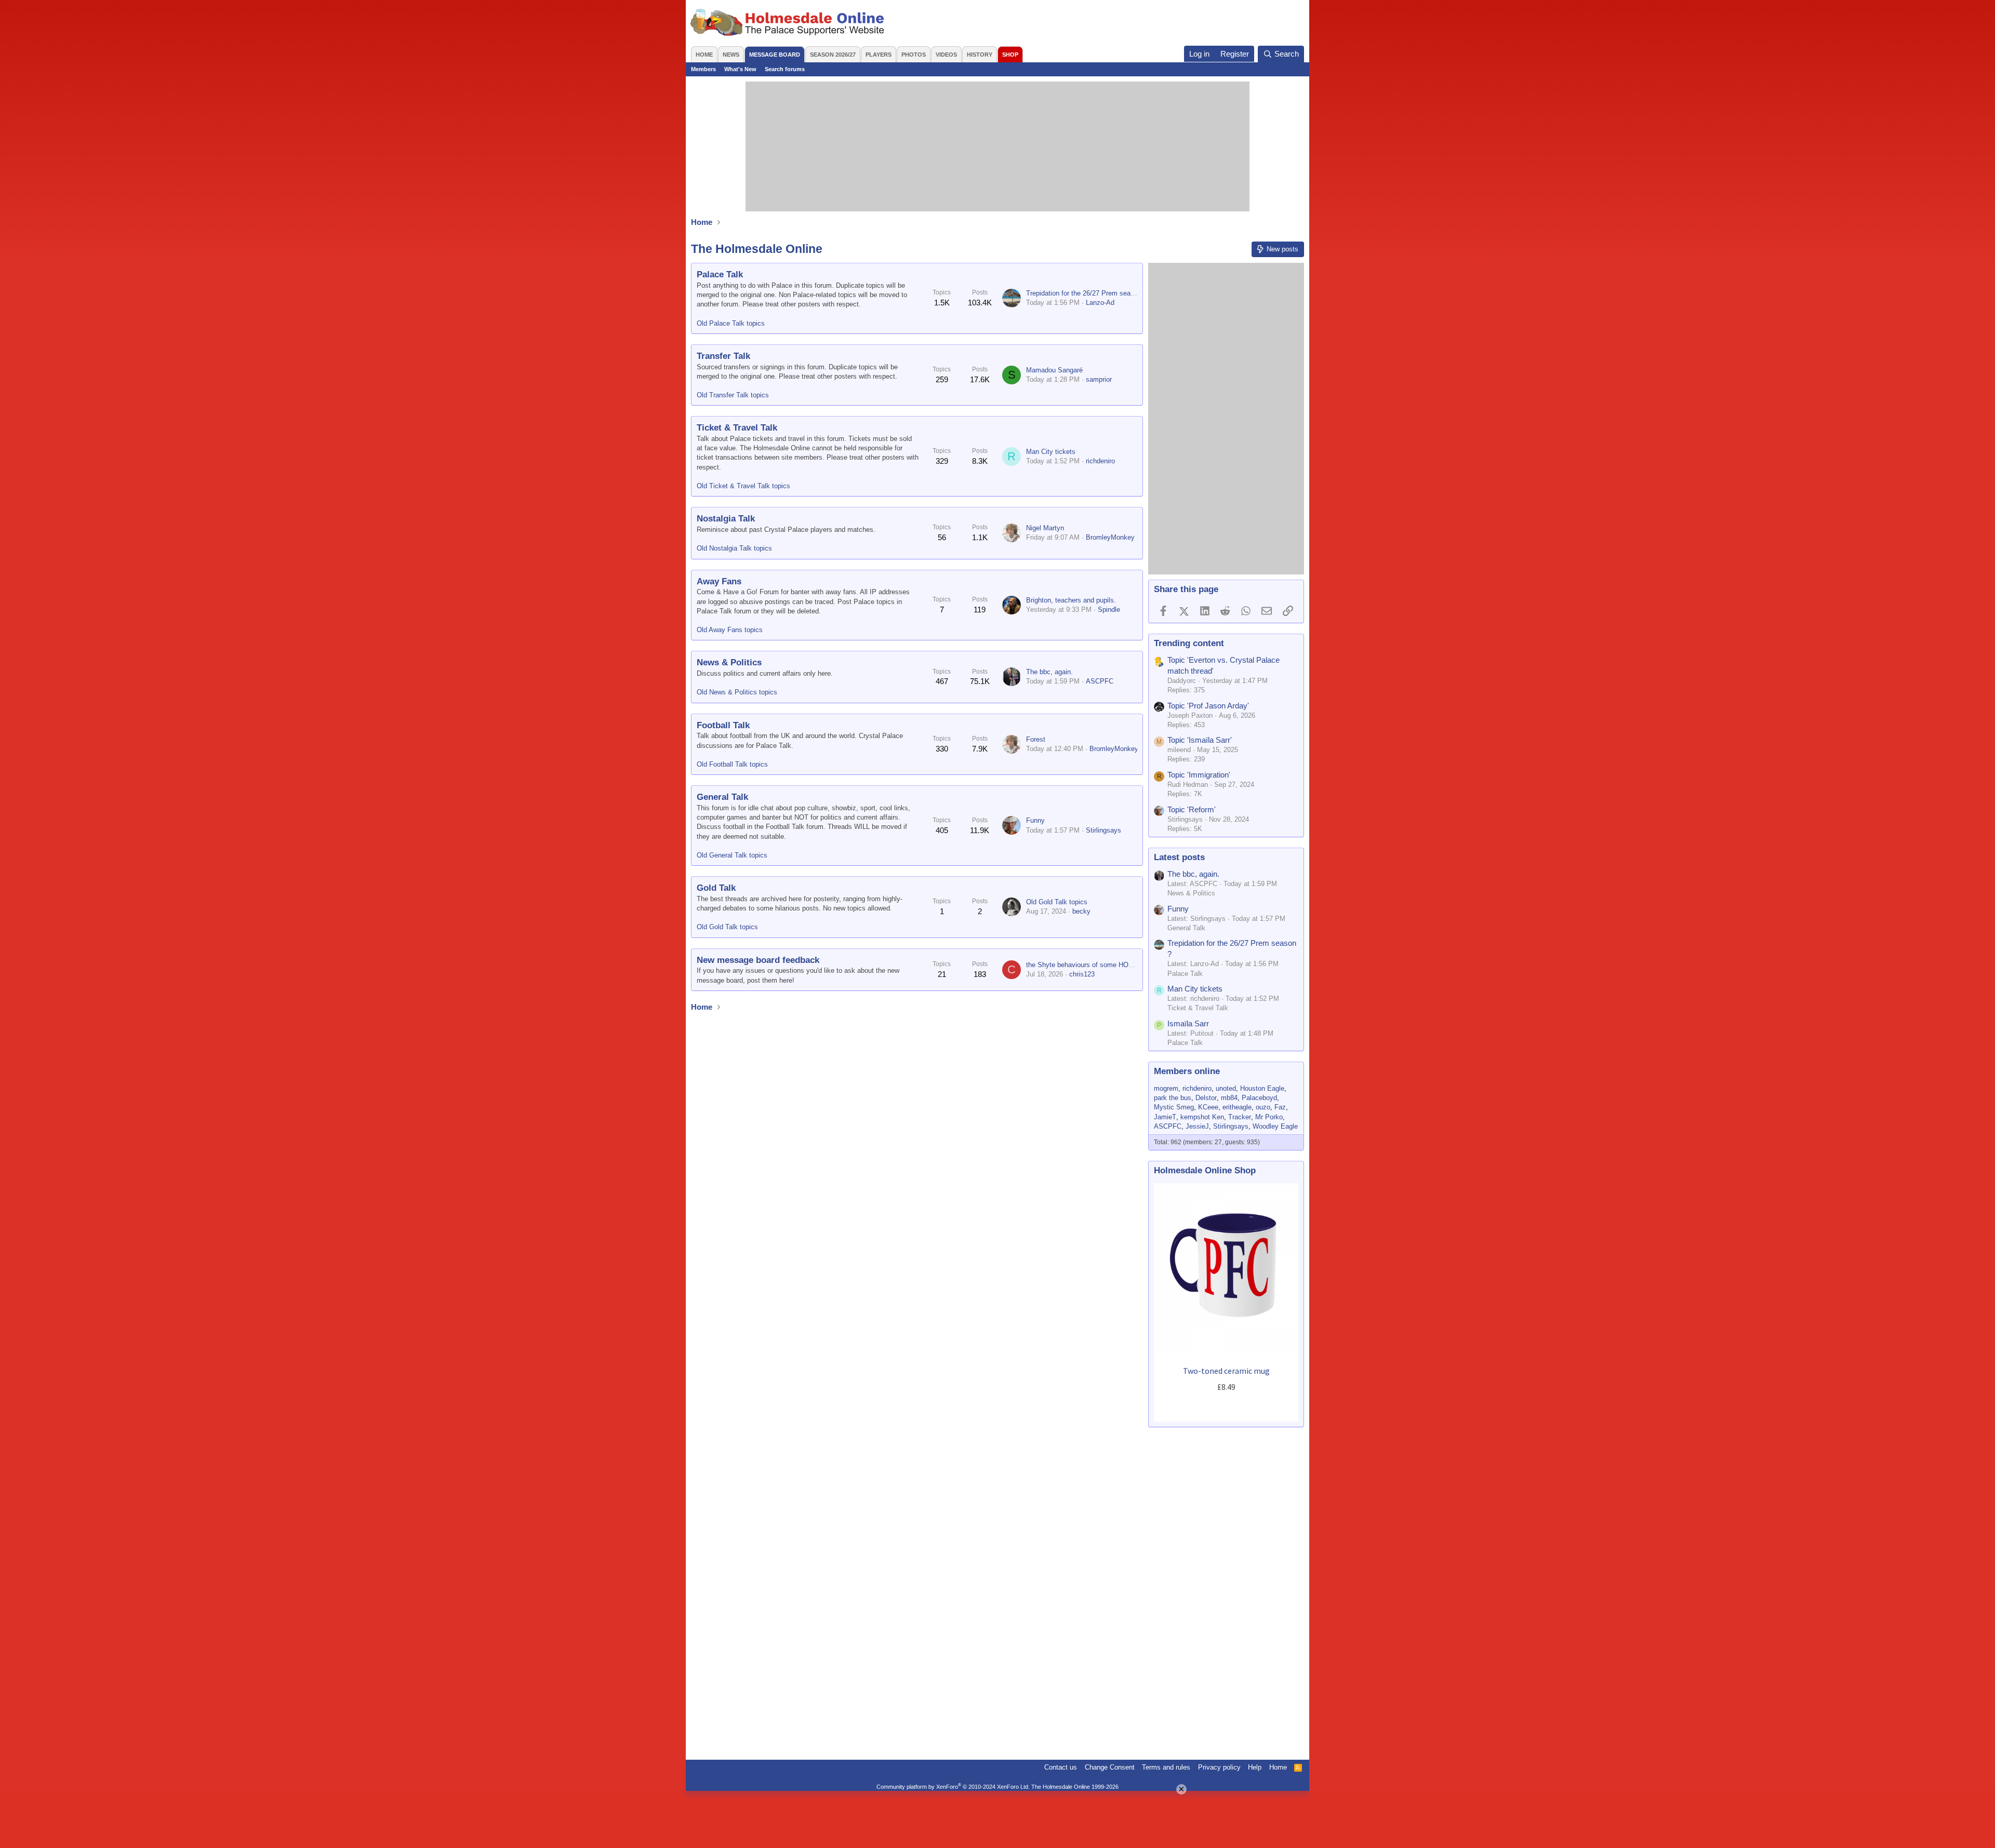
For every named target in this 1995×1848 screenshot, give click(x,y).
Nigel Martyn (1045, 528)
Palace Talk (720, 274)
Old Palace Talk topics (731, 323)
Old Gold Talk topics (727, 927)
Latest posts (1179, 857)
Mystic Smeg (1174, 1107)
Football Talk (723, 725)
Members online (1187, 1071)
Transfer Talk (723, 356)
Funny (1035, 820)
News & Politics (729, 662)
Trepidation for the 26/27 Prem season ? (1087, 293)
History (980, 55)
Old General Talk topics (732, 855)
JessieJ (1197, 1126)
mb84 (1229, 1098)
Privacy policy (1219, 1767)
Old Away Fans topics (730, 630)
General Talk (722, 797)
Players (879, 55)
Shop (1010, 55)
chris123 (1082, 974)
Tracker (1240, 1117)
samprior (1099, 379)
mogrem (1166, 1088)
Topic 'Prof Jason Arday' (1208, 706)
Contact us (1061, 1767)
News (731, 55)
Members (703, 69)
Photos (914, 55)
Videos (946, 55)
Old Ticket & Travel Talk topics (743, 486)
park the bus (1173, 1098)
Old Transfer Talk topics (733, 395)
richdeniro (1100, 461)
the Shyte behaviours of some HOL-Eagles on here (1103, 965)
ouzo (1263, 1107)
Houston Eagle (1262, 1088)
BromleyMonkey (1110, 537)
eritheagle (1237, 1107)
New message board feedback (758, 960)
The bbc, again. (1049, 672)
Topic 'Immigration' (1199, 775)
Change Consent (1110, 1767)
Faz (1280, 1107)
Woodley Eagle (1275, 1126)
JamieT (1165, 1117)
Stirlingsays (1103, 830)
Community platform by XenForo (953, 1787)
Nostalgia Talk (726, 519)
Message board (775, 55)
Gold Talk (716, 888)
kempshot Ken (1202, 1117)
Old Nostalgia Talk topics (734, 548)
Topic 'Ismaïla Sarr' (1200, 740)
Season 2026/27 (833, 55)
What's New (740, 69)
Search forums (785, 69)
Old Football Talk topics (732, 764)
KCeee (1208, 1107)
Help (1255, 1767)
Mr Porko (1269, 1117)
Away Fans (719, 581)
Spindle (1109, 610)
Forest (1036, 739)
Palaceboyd (1259, 1098)
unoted (1226, 1088)
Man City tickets (1051, 452)
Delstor (1206, 1098)
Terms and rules (1166, 1767)
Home (704, 55)
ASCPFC (1100, 681)
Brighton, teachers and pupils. (1071, 600)
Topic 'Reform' (1192, 809)
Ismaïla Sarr (1188, 1023)
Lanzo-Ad (1100, 303)
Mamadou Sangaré (1054, 370)
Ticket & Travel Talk (737, 428)
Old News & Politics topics (737, 692)
